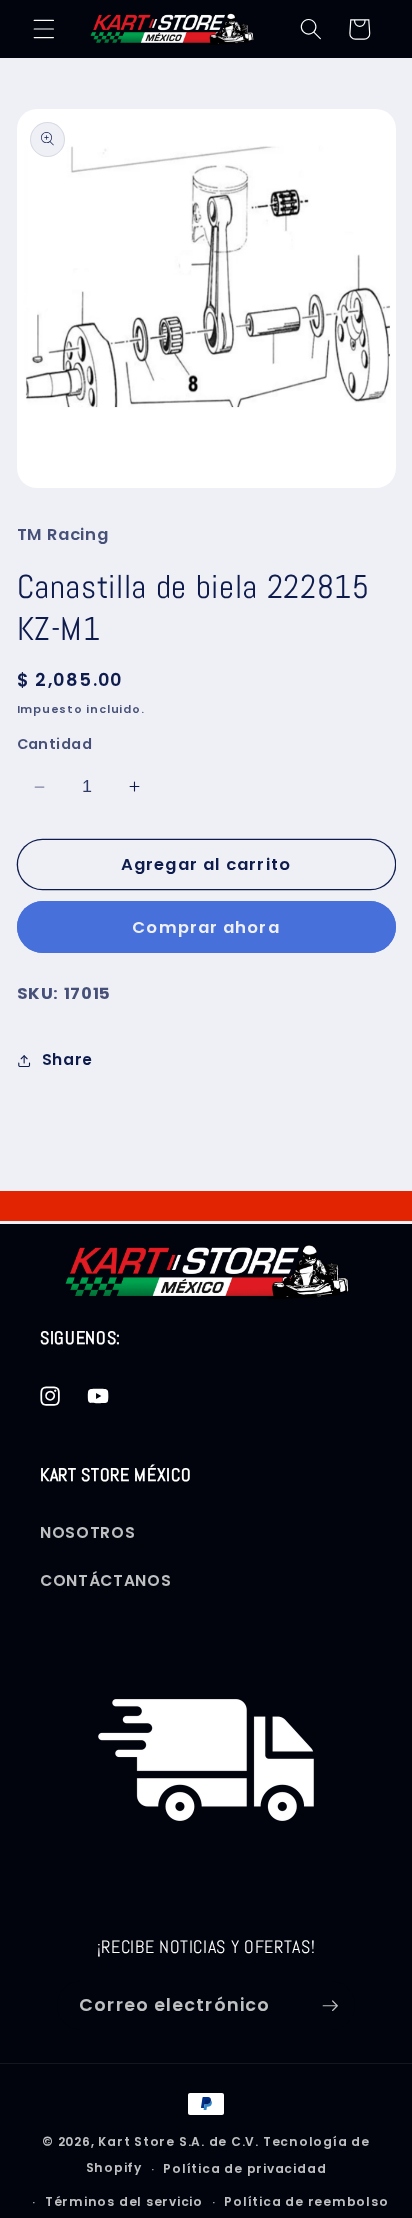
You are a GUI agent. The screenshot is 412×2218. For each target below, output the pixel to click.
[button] (44, 29)
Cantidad (55, 744)
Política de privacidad (244, 2168)
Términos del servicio (124, 2201)
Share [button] (67, 1059)
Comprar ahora (205, 927)
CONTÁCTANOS (105, 1580)
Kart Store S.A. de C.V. (178, 2141)
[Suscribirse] (330, 2006)
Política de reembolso (306, 2201)
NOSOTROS (87, 1532)
